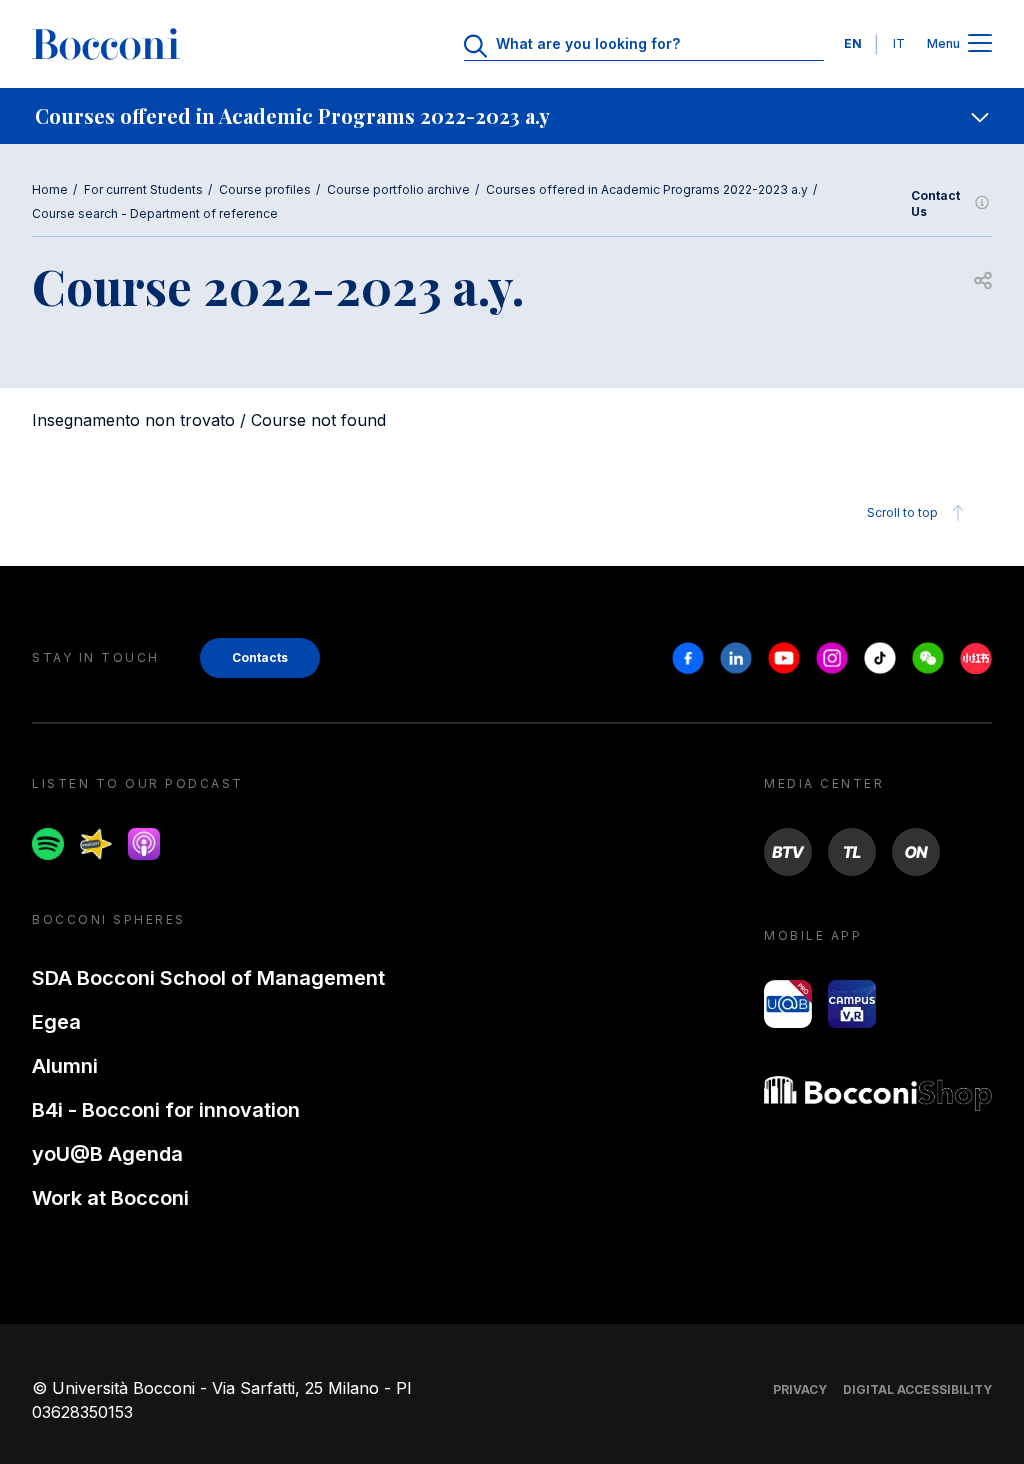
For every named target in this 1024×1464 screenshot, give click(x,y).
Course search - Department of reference (155, 213)
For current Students (143, 189)
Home (50, 189)
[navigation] (512, 116)
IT (899, 43)
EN (853, 43)
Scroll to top (902, 512)
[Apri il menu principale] (980, 44)
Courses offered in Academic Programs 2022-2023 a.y (647, 189)
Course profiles (265, 189)
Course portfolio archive (398, 189)
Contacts (260, 657)
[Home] (106, 44)
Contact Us (935, 203)
